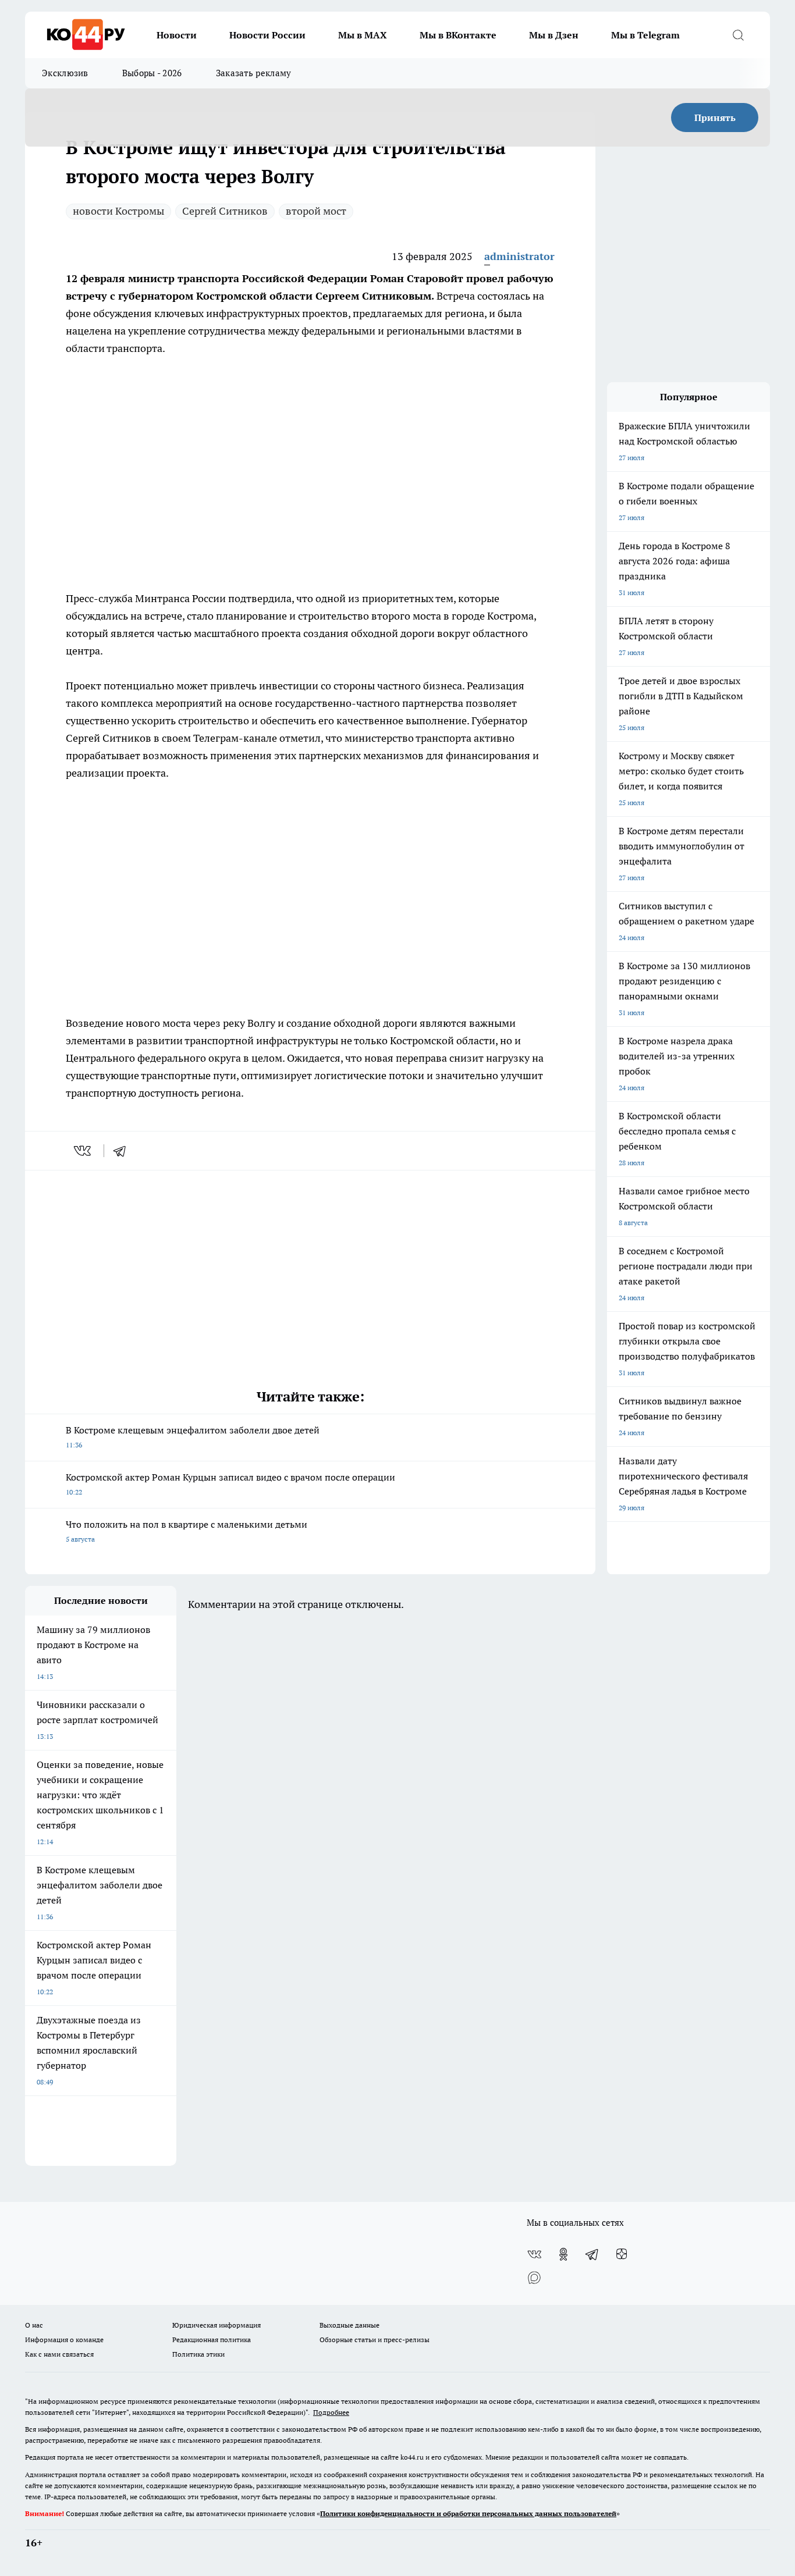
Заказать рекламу (254, 73)
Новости (177, 35)
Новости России (267, 35)
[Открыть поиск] (738, 35)
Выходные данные (349, 2325)
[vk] (84, 1151)
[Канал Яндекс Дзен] (622, 2254)
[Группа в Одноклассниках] (563, 2254)
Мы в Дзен (554, 35)
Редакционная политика (212, 2340)
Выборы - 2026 (152, 73)
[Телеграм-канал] (592, 2254)
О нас (34, 2325)
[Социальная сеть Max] (534, 2278)
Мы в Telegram (645, 35)
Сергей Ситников (225, 211)
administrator (519, 256)
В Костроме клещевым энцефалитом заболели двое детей (193, 1437)
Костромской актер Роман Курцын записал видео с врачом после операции (230, 1484)
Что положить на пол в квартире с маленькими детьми (187, 1531)
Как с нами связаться (59, 2354)
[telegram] (123, 1151)
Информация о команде (64, 2340)
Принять (715, 118)
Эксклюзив (65, 73)
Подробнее (331, 2412)
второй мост (316, 211)
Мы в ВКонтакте (458, 35)
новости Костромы (118, 211)
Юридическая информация (217, 2325)
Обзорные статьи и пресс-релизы (375, 2340)
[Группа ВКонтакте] (534, 2254)
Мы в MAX (363, 35)
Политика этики (198, 2354)
